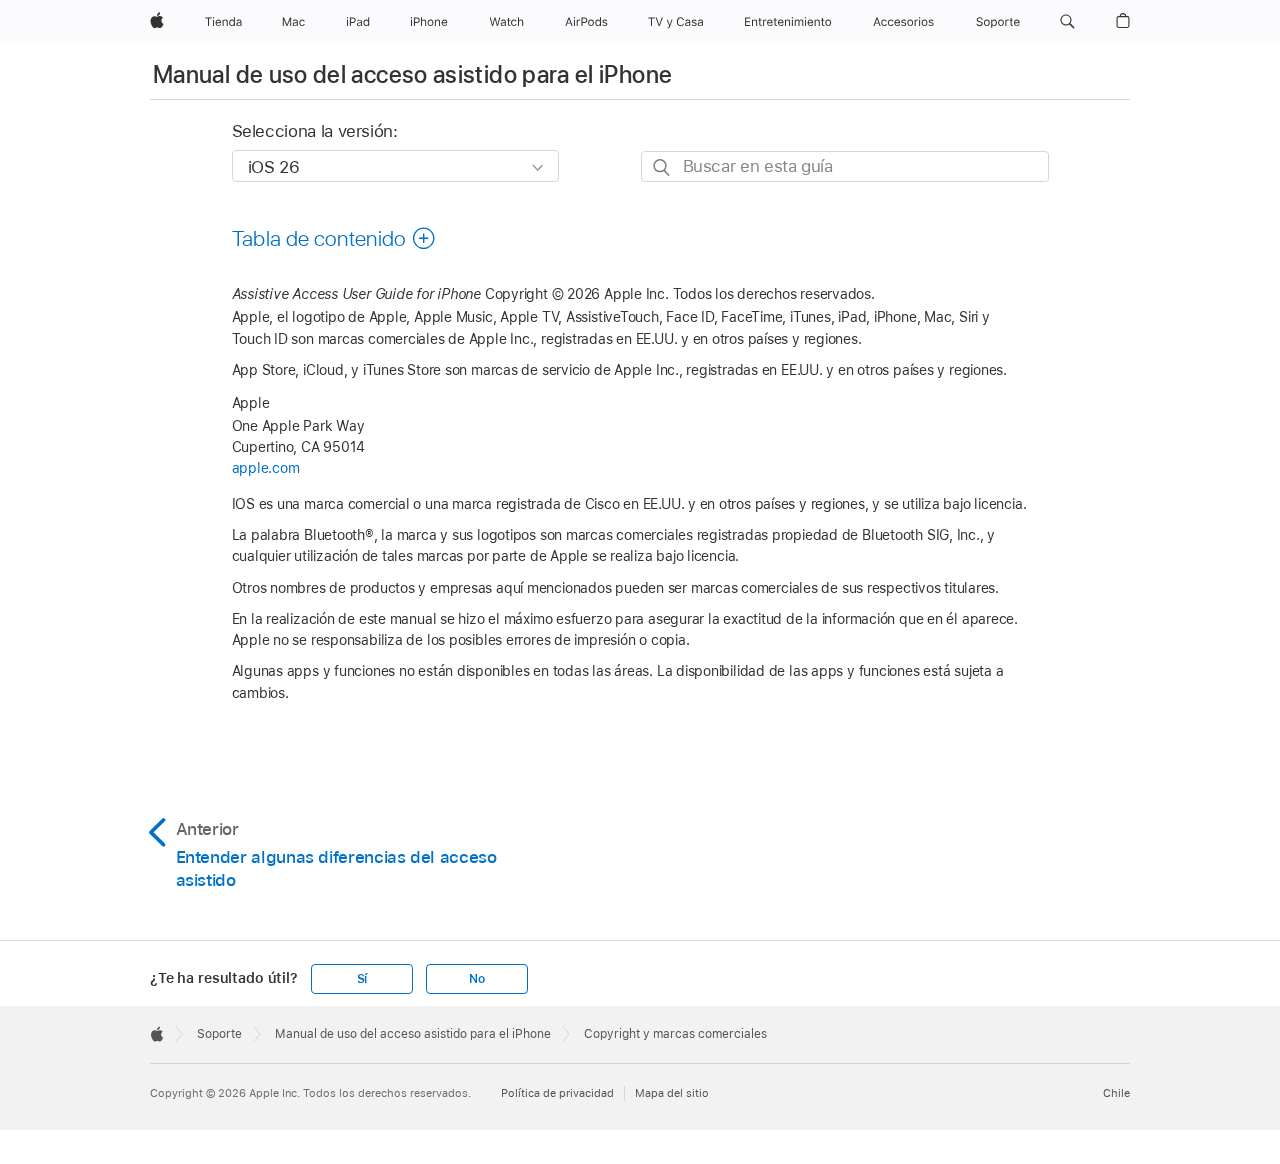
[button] (1067, 22)
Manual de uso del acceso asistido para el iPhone (412, 74)
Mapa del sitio (672, 1093)
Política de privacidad (557, 1093)
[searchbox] (845, 166)
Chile (1116, 1093)
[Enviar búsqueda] (662, 167)
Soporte (219, 1034)
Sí (362, 979)
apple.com (266, 468)
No (477, 979)
